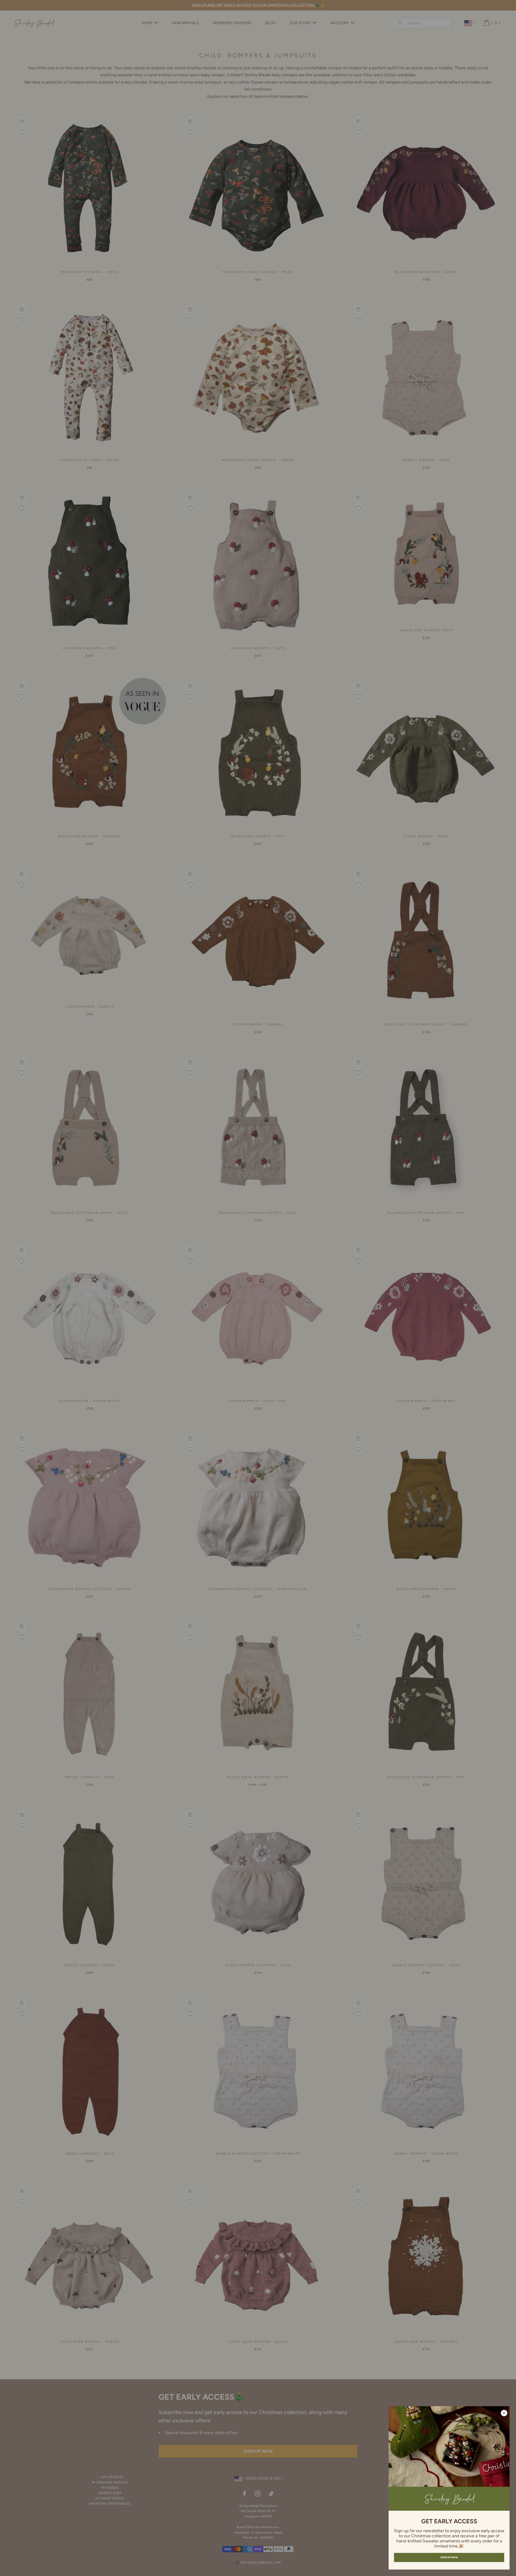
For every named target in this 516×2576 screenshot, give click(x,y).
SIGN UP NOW (449, 2557)
